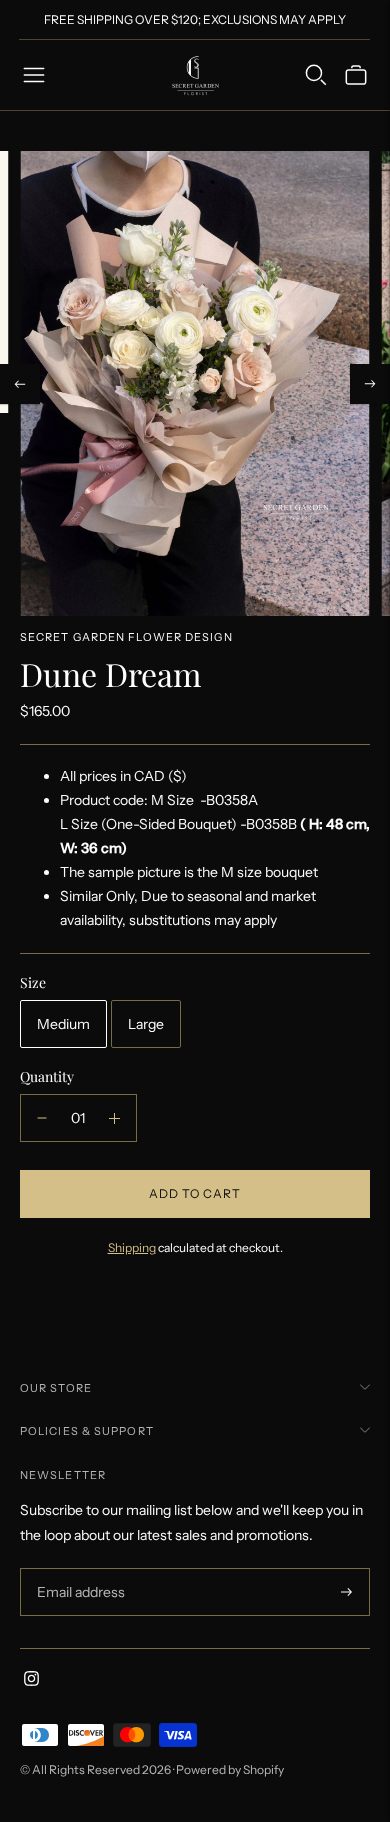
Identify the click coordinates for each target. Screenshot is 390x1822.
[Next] (370, 384)
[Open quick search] (316, 75)
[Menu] (34, 75)
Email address (78, 1568)
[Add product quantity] (114, 1118)
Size (33, 983)
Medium (63, 1024)
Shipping (132, 1247)
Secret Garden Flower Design (126, 637)
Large (146, 1024)
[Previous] (20, 384)
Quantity (47, 1076)
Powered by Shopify (230, 1769)
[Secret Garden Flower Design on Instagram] (31, 1681)
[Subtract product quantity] (42, 1118)
